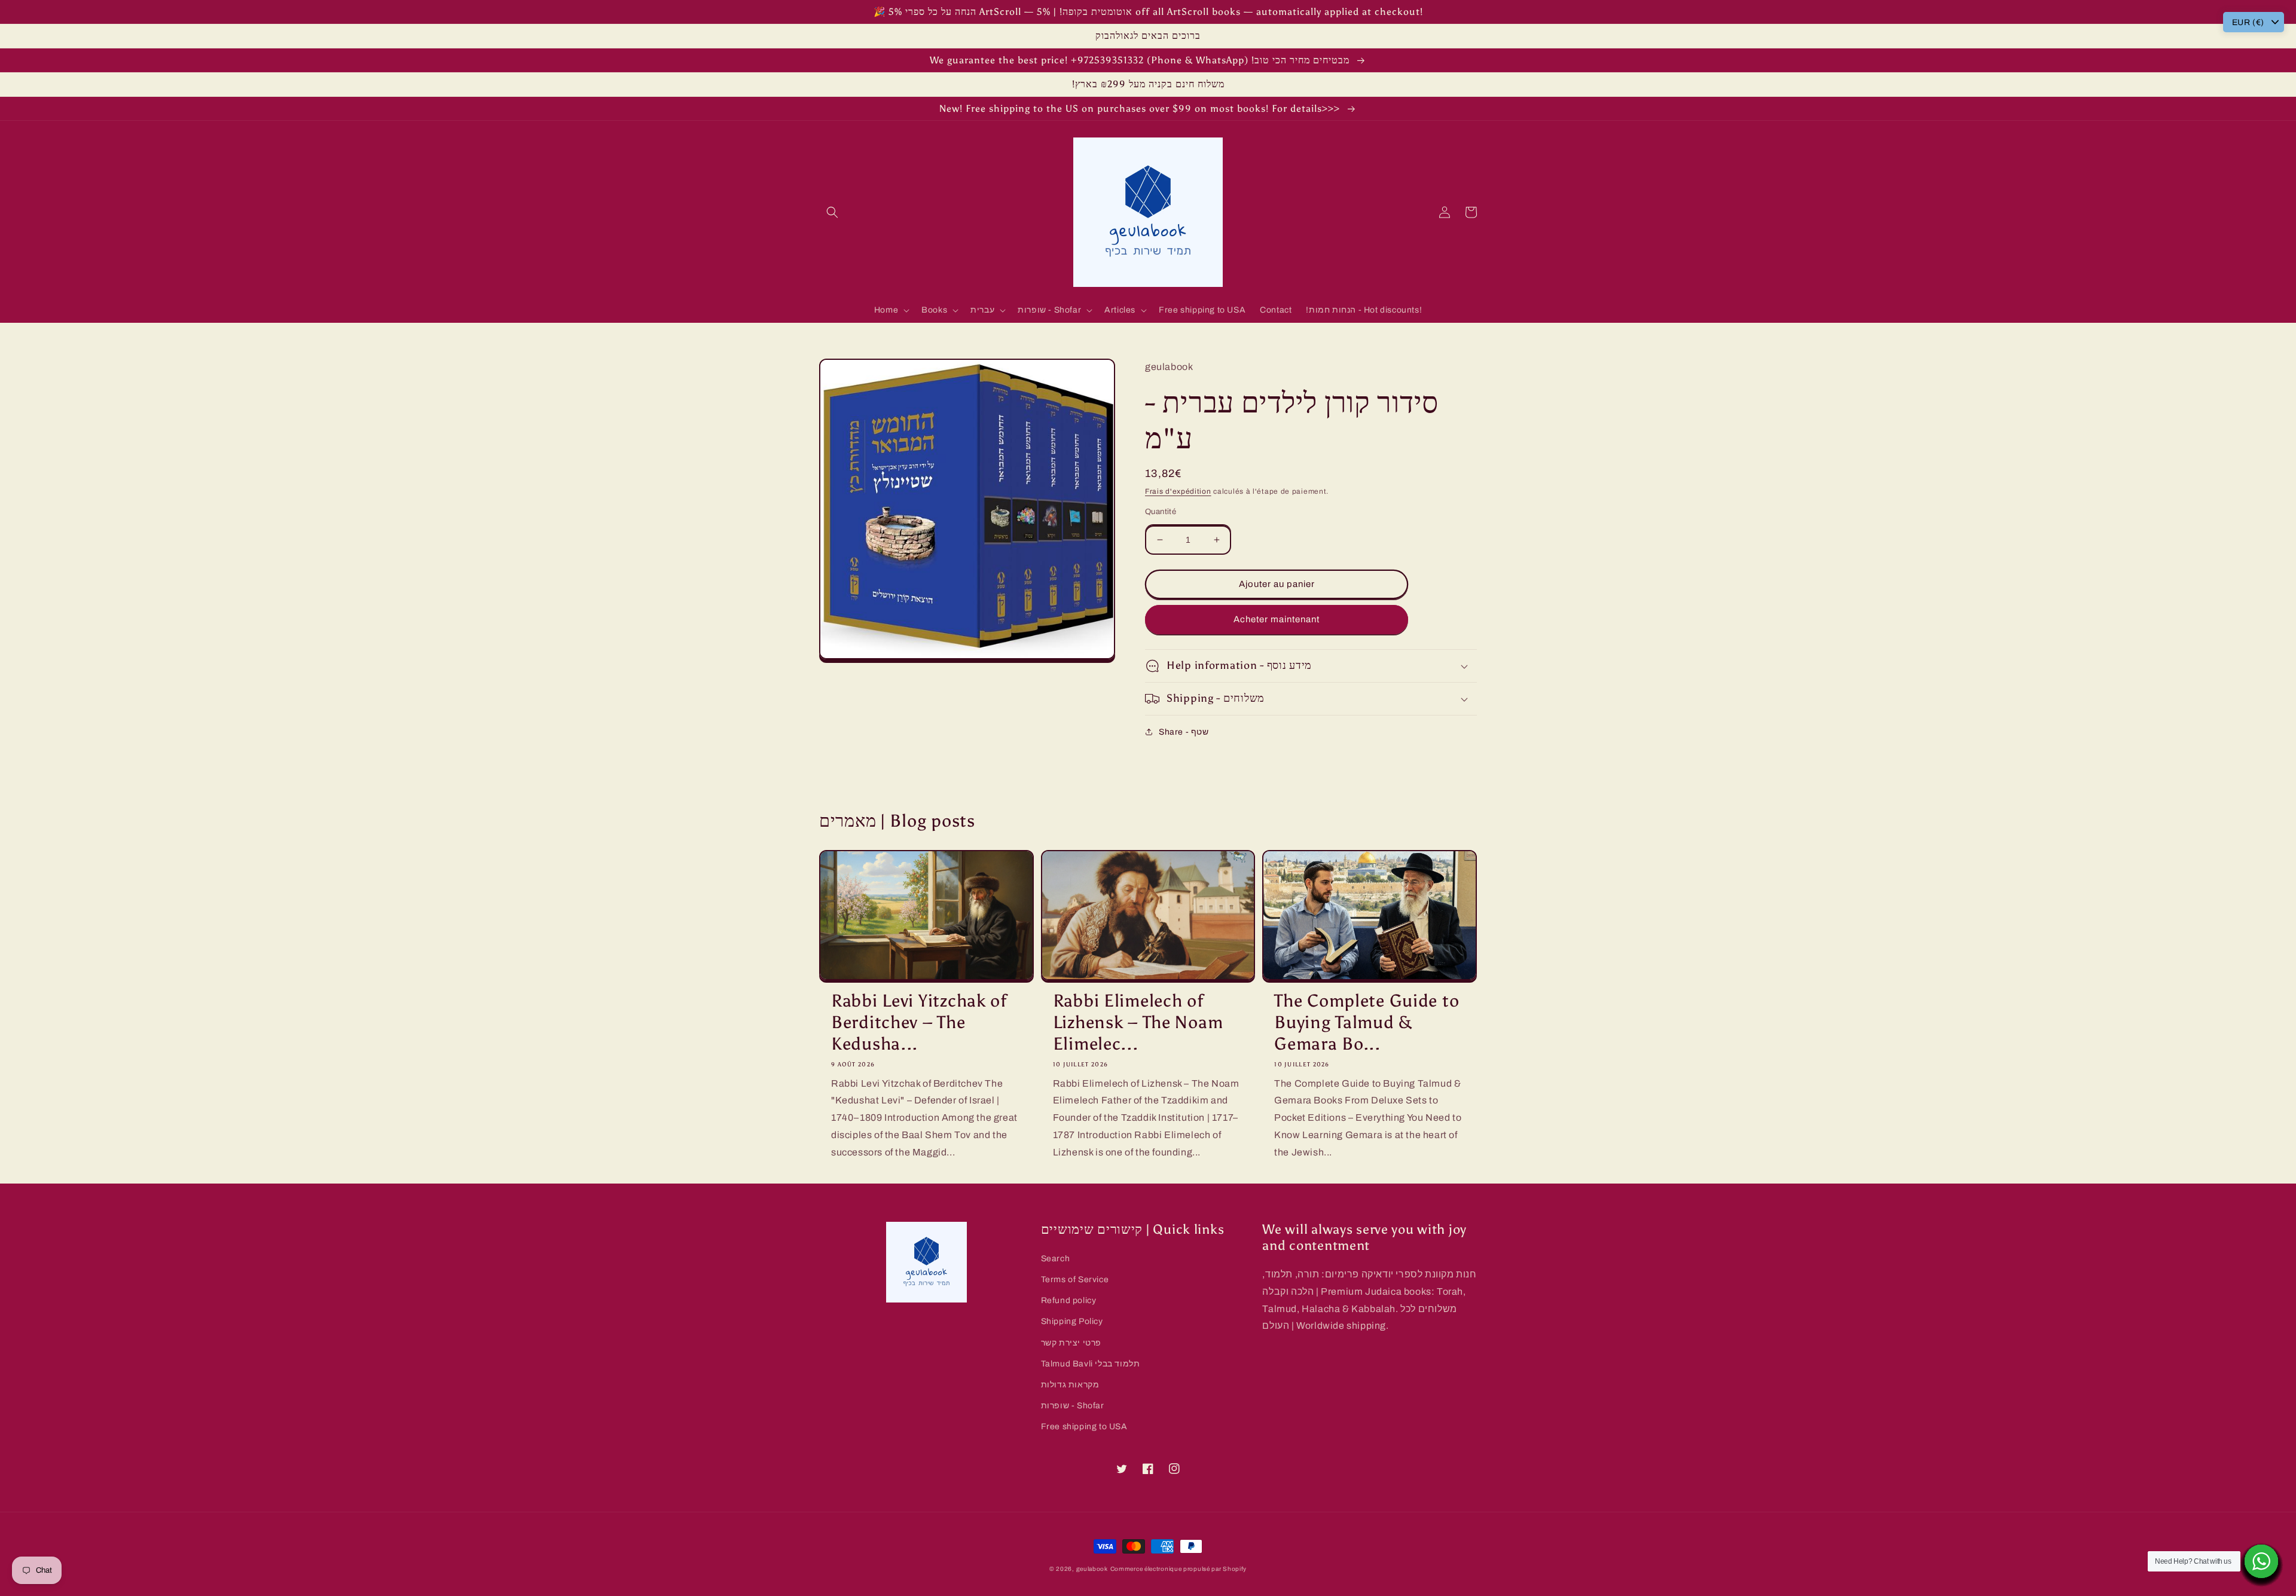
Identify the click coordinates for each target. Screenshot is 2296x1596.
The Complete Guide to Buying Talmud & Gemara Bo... (1367, 1022)
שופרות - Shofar (1073, 1406)
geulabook (1092, 1569)
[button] (832, 212)
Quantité (1161, 512)
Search (1056, 1259)
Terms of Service (1075, 1279)
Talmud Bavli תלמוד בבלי (1091, 1364)
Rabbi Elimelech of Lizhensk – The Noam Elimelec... (1138, 1022)
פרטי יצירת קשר (1071, 1343)
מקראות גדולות (1070, 1385)
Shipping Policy (1072, 1321)
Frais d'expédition (1178, 491)
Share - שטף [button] (1184, 732)
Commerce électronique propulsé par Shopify (1178, 1569)
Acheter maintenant (1277, 619)
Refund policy (1069, 1300)
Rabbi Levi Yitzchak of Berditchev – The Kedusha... (919, 1022)
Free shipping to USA (1084, 1427)
